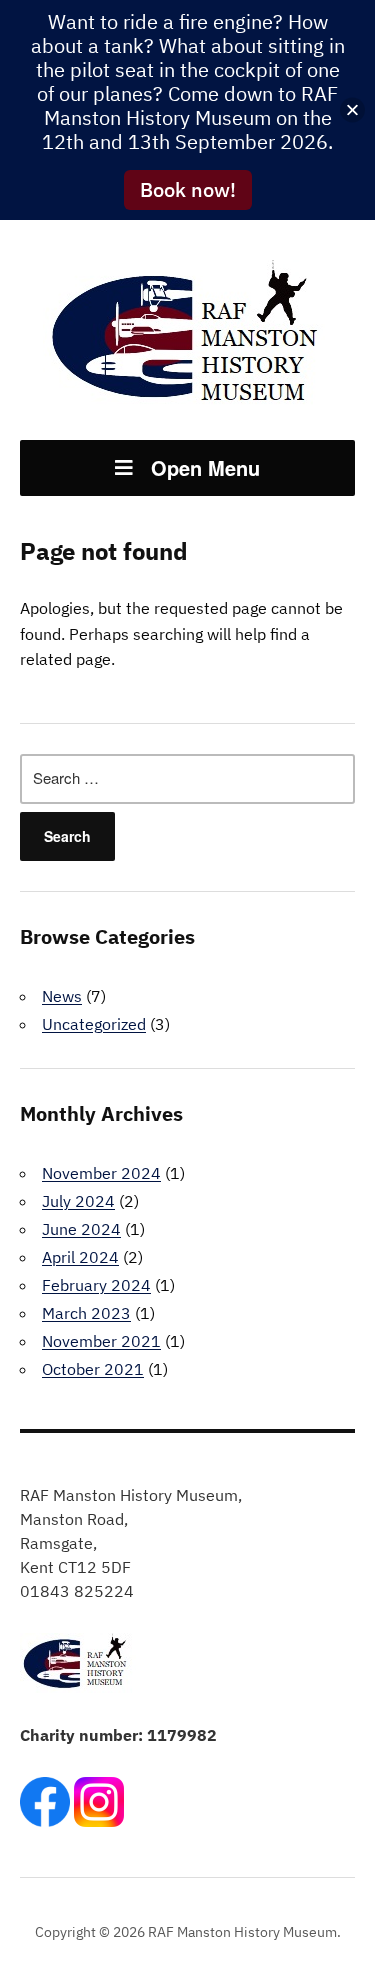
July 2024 (78, 1201)
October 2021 (93, 1369)
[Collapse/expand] (352, 110)
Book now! (188, 189)
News (62, 996)
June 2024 (81, 1229)
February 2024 (96, 1285)
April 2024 (80, 1257)
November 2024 (101, 1173)
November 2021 (101, 1341)
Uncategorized (94, 1024)
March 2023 (86, 1313)
